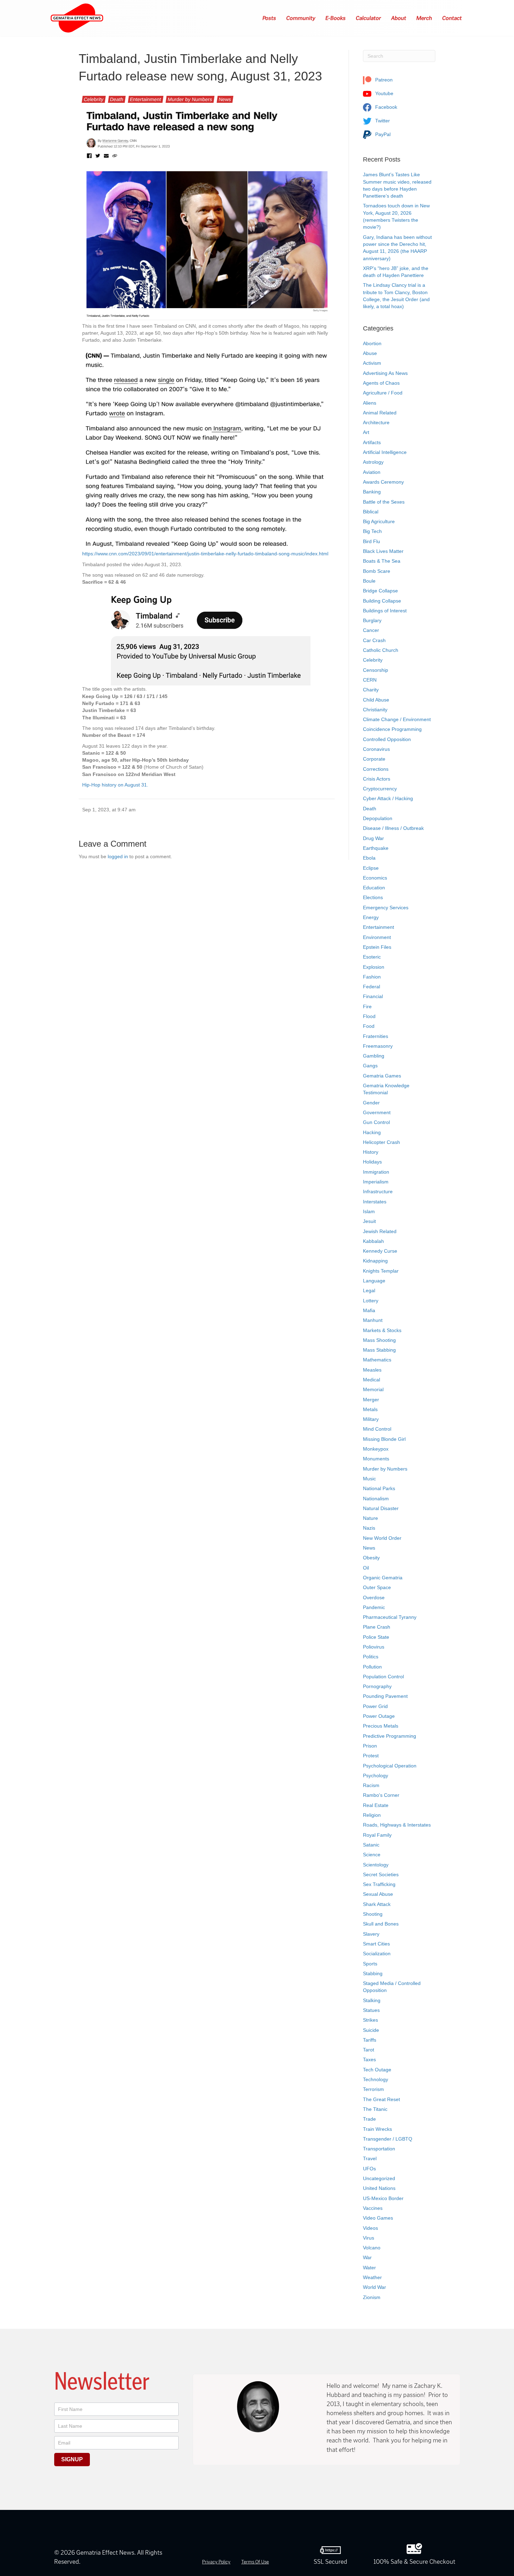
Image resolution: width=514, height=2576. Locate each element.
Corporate (374, 759)
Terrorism (373, 2089)
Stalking (372, 2000)
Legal (369, 1290)
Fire (367, 1006)
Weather (372, 2277)
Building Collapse (382, 601)
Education (374, 888)
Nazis (369, 1528)
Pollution (372, 1667)
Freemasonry (378, 1046)
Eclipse (371, 868)
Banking (372, 492)
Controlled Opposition (387, 739)
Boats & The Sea (382, 561)
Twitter (382, 121)
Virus (369, 2238)
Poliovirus (374, 1647)
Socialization (377, 1954)
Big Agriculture (379, 521)
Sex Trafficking (379, 1884)
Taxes (369, 2059)
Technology (376, 2079)
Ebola (369, 858)
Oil (366, 1568)
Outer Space (377, 1587)
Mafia (369, 1310)
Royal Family (377, 1835)
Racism (371, 1785)
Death (117, 99)
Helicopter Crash (381, 1142)
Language (374, 1281)
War (367, 2257)
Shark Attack (377, 1904)
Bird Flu (372, 541)
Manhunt (373, 1320)
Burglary (372, 620)
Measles (372, 1370)
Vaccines (373, 2208)
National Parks (379, 1488)
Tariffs (370, 2040)
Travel (370, 2158)
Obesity (371, 1558)
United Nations (379, 2188)
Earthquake (376, 848)
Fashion (372, 977)
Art (366, 432)
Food (369, 1026)
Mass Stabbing (379, 1350)
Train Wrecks (377, 2129)
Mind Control (377, 1429)
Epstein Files (377, 947)
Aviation (372, 472)
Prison (370, 1746)
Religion (372, 1815)
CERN (370, 680)
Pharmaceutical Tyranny (390, 1617)
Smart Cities (376, 1944)
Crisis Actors (377, 779)
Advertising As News (385, 373)
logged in (118, 856)
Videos (370, 2228)
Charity (371, 690)
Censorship (376, 670)
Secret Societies (381, 1874)
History (371, 1152)
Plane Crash (377, 1627)
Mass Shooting (379, 1340)
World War (374, 2287)
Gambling (374, 1056)
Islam (369, 1211)
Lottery (371, 1301)
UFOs (369, 2169)
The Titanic (375, 2109)
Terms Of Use (255, 2562)
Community (301, 18)
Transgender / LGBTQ (388, 2139)
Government (377, 1112)
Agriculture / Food (383, 393)
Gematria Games (382, 1076)
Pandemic (374, 1607)
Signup (72, 2459)
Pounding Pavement (385, 1696)
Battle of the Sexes (384, 502)
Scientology (376, 1865)
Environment (377, 937)
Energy (371, 917)
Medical (372, 1380)
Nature (370, 1518)
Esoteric (372, 957)
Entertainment (146, 99)
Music (369, 1479)
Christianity (375, 710)
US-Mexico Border (383, 2198)
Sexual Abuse (378, 1894)
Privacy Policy (216, 2562)
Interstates (375, 1202)
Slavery (371, 1934)
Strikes (370, 2020)
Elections (373, 897)
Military (371, 1419)
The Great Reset (381, 2099)
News (225, 99)
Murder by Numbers (190, 99)
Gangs (370, 1066)
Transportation (379, 2149)
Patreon (383, 80)
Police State (376, 1637)
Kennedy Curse (380, 1251)
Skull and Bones (381, 1924)
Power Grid (375, 1706)
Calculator (369, 18)
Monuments (376, 1459)
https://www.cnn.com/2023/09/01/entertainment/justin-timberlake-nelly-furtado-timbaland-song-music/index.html (205, 554)
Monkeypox (376, 1449)
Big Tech (372, 531)
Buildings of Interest (385, 611)
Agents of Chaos (381, 383)
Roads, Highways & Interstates (397, 1825)
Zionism (372, 2297)
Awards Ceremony (383, 482)
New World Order (382, 1538)
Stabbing (373, 1973)
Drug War (373, 838)
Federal (372, 987)
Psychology (376, 1776)
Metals (370, 1409)
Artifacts (372, 442)
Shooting (373, 1914)
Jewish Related (380, 1231)
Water (369, 2268)
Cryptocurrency (380, 789)
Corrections (376, 769)
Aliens (370, 403)
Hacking (372, 1132)
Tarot (369, 2050)
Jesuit (369, 1221)
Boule (369, 581)
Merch (424, 18)
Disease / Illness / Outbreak (393, 828)
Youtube (384, 93)
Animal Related (380, 413)
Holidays (372, 1162)
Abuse (370, 353)
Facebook (385, 107)
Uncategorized (379, 2178)
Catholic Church (381, 650)
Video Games (378, 2218)
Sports (370, 1964)
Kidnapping (375, 1261)
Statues (371, 2010)
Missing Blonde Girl (384, 1439)
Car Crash (374, 640)
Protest (371, 1756)
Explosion (374, 967)
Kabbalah (373, 1241)
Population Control (383, 1677)
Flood (369, 1016)
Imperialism (376, 1182)
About (399, 18)
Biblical (371, 512)
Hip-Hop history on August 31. (115, 785)
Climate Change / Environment (397, 719)
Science (372, 1855)
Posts (270, 18)
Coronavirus (376, 749)
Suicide (371, 2030)
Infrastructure (378, 1191)
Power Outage (379, 1716)
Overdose (374, 1597)
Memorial (373, 1389)
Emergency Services (386, 908)
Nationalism (376, 1499)
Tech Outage (377, 2070)
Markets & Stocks (382, 1330)
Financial (373, 996)
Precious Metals (381, 1726)
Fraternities (376, 1036)
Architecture (376, 422)
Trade (369, 2119)
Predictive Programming (390, 1736)
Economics (375, 878)
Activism (372, 363)
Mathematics (377, 1360)
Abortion (372, 343)
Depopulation (378, 818)
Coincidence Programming (392, 729)
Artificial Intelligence (385, 452)
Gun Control (376, 1122)
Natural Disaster (381, 1508)
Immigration (376, 1172)
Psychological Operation (390, 1766)
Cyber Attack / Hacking (388, 798)
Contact (452, 18)
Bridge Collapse (380, 591)
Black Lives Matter (383, 551)
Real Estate (376, 1805)
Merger (371, 1400)
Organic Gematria (383, 1578)
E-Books (336, 18)
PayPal (382, 134)
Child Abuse (376, 700)
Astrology (373, 462)
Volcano (372, 2248)
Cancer (371, 630)
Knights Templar (381, 1271)
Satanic (371, 1845)
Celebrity (94, 99)
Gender (371, 1103)
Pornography (377, 1686)
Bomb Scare (377, 571)
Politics (371, 1657)
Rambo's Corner (381, 1795)
